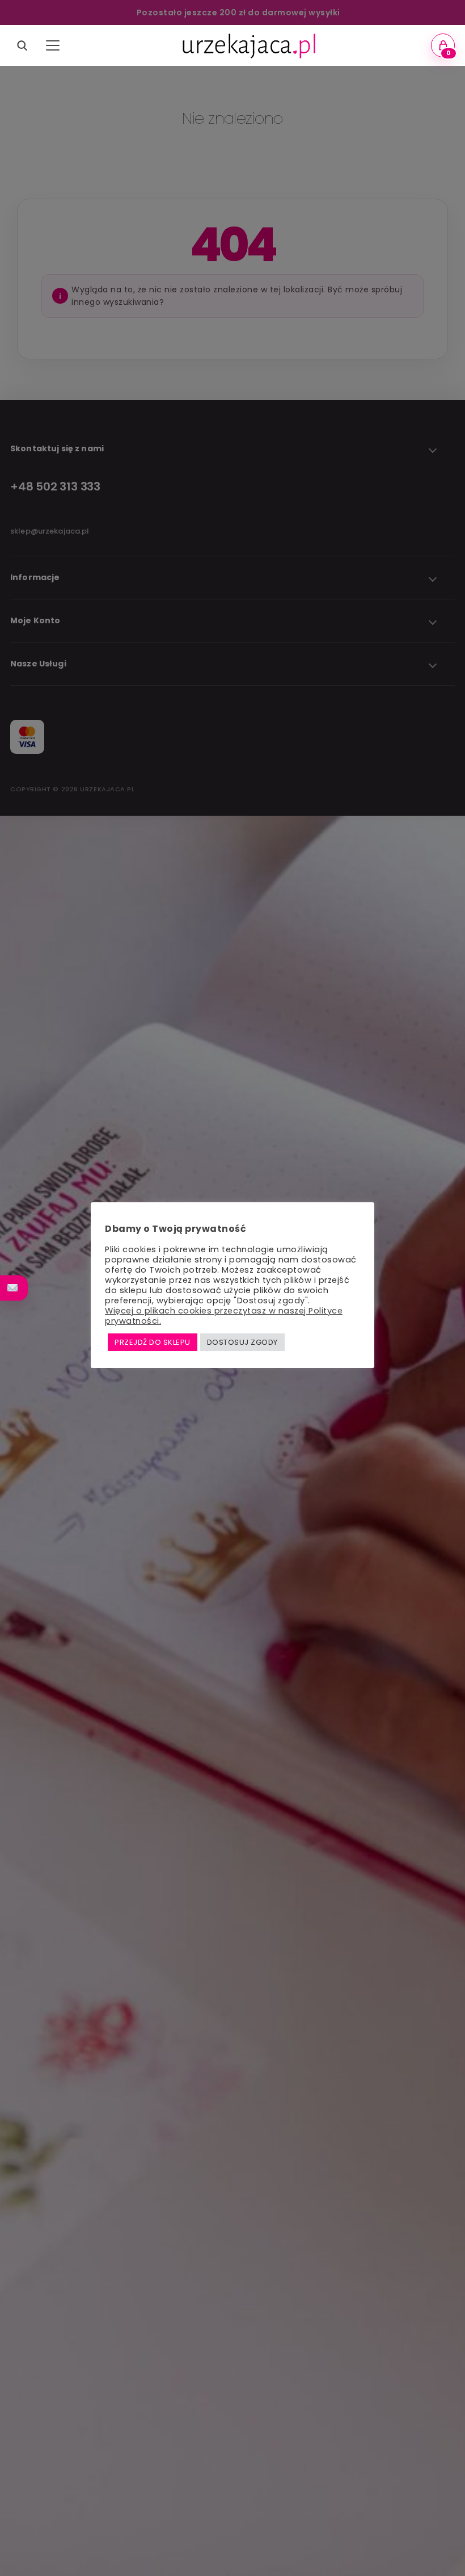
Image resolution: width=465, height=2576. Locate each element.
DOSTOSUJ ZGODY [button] (242, 1342)
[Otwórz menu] (53, 45)
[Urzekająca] (248, 45)
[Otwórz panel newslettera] (14, 1288)
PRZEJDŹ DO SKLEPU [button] (153, 1342)
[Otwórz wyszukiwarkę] (22, 45)
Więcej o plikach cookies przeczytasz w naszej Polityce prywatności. (224, 1316)
